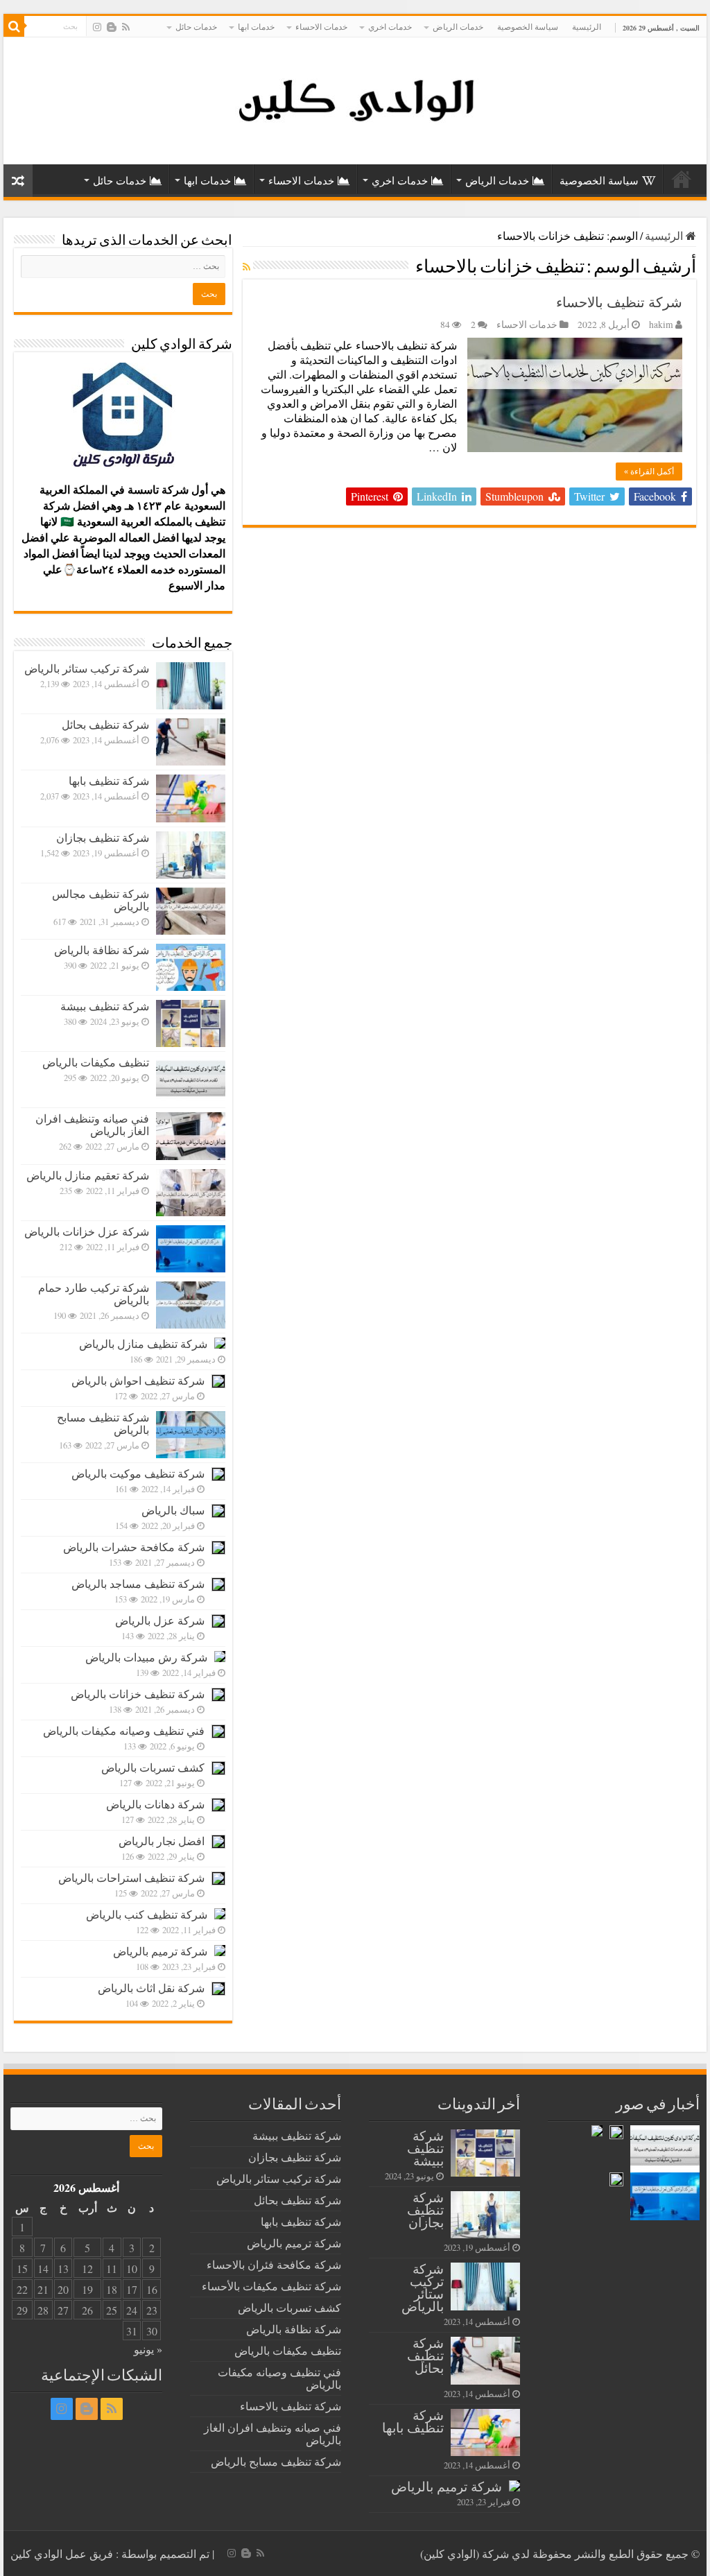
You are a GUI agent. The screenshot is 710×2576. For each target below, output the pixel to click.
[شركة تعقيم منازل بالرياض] (191, 1193)
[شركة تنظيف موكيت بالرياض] (218, 1474)
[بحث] (14, 26)
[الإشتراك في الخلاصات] (246, 267)
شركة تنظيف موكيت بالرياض (138, 1473)
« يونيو (148, 2349)
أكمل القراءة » (649, 472)
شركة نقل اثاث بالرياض (151, 1988)
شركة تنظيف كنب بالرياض (147, 1914)
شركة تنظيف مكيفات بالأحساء (271, 2286)
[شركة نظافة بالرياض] (191, 967)
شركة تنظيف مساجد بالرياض (138, 1583)
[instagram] (97, 27)
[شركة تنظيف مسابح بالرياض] (191, 1435)
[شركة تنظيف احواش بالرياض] (218, 1381)
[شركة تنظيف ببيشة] (191, 1023)
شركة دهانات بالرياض (155, 1804)
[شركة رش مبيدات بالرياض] (220, 1657)
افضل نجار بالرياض (162, 1841)
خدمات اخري (390, 26)
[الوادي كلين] (355, 98)
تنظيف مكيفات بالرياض (96, 1062)
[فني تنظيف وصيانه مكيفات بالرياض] (218, 1731)
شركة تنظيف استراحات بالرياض (131, 1877)
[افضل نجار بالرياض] (218, 1842)
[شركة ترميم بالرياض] (220, 1951)
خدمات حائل (196, 26)
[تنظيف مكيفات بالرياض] (191, 1080)
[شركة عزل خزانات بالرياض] (191, 1249)
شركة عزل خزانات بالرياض (87, 1231)
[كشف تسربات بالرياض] (218, 1768)
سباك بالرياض (173, 1510)
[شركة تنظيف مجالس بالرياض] (191, 911)
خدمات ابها (256, 26)
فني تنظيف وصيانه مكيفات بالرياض (124, 1730)
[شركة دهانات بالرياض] (218, 1805)
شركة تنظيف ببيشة (105, 1006)
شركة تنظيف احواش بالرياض (138, 1380)
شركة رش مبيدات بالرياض (146, 1657)
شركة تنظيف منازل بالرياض (143, 1343)
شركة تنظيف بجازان (103, 837)
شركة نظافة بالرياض (102, 950)
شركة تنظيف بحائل (105, 724)
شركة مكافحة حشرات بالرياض (134, 1547)
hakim (661, 325)
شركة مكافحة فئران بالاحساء (274, 2264)
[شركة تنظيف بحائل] (191, 742)
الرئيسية (587, 26)
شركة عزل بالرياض (160, 1620)
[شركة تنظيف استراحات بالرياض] (218, 1878)
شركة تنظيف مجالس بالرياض (101, 900)
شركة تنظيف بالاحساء (619, 302)
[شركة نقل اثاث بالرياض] (218, 1989)
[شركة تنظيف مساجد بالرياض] (218, 1584)
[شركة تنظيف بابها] (191, 798)
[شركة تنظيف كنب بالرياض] (220, 1914)
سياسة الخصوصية (528, 26)
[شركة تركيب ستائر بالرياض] (191, 686)
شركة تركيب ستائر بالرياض (87, 668)
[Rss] (126, 27)
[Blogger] (112, 27)
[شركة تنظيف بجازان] (191, 855)
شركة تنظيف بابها (109, 780)
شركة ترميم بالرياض (160, 1951)
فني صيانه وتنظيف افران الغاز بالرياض (92, 1124)
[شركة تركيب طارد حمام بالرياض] (191, 1305)
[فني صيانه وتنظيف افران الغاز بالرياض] (191, 1136)
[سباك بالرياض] (218, 1511)
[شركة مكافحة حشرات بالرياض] (218, 1548)
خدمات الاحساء (321, 26)
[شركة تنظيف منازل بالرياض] (220, 1343)
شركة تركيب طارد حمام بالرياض (94, 1294)
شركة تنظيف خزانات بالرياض (138, 1694)
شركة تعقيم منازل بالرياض (88, 1175)
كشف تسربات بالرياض (153, 1767)
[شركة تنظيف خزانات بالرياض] (218, 1695)
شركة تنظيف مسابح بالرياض (103, 1423)
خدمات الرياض (458, 26)
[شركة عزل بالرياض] (218, 1621)
